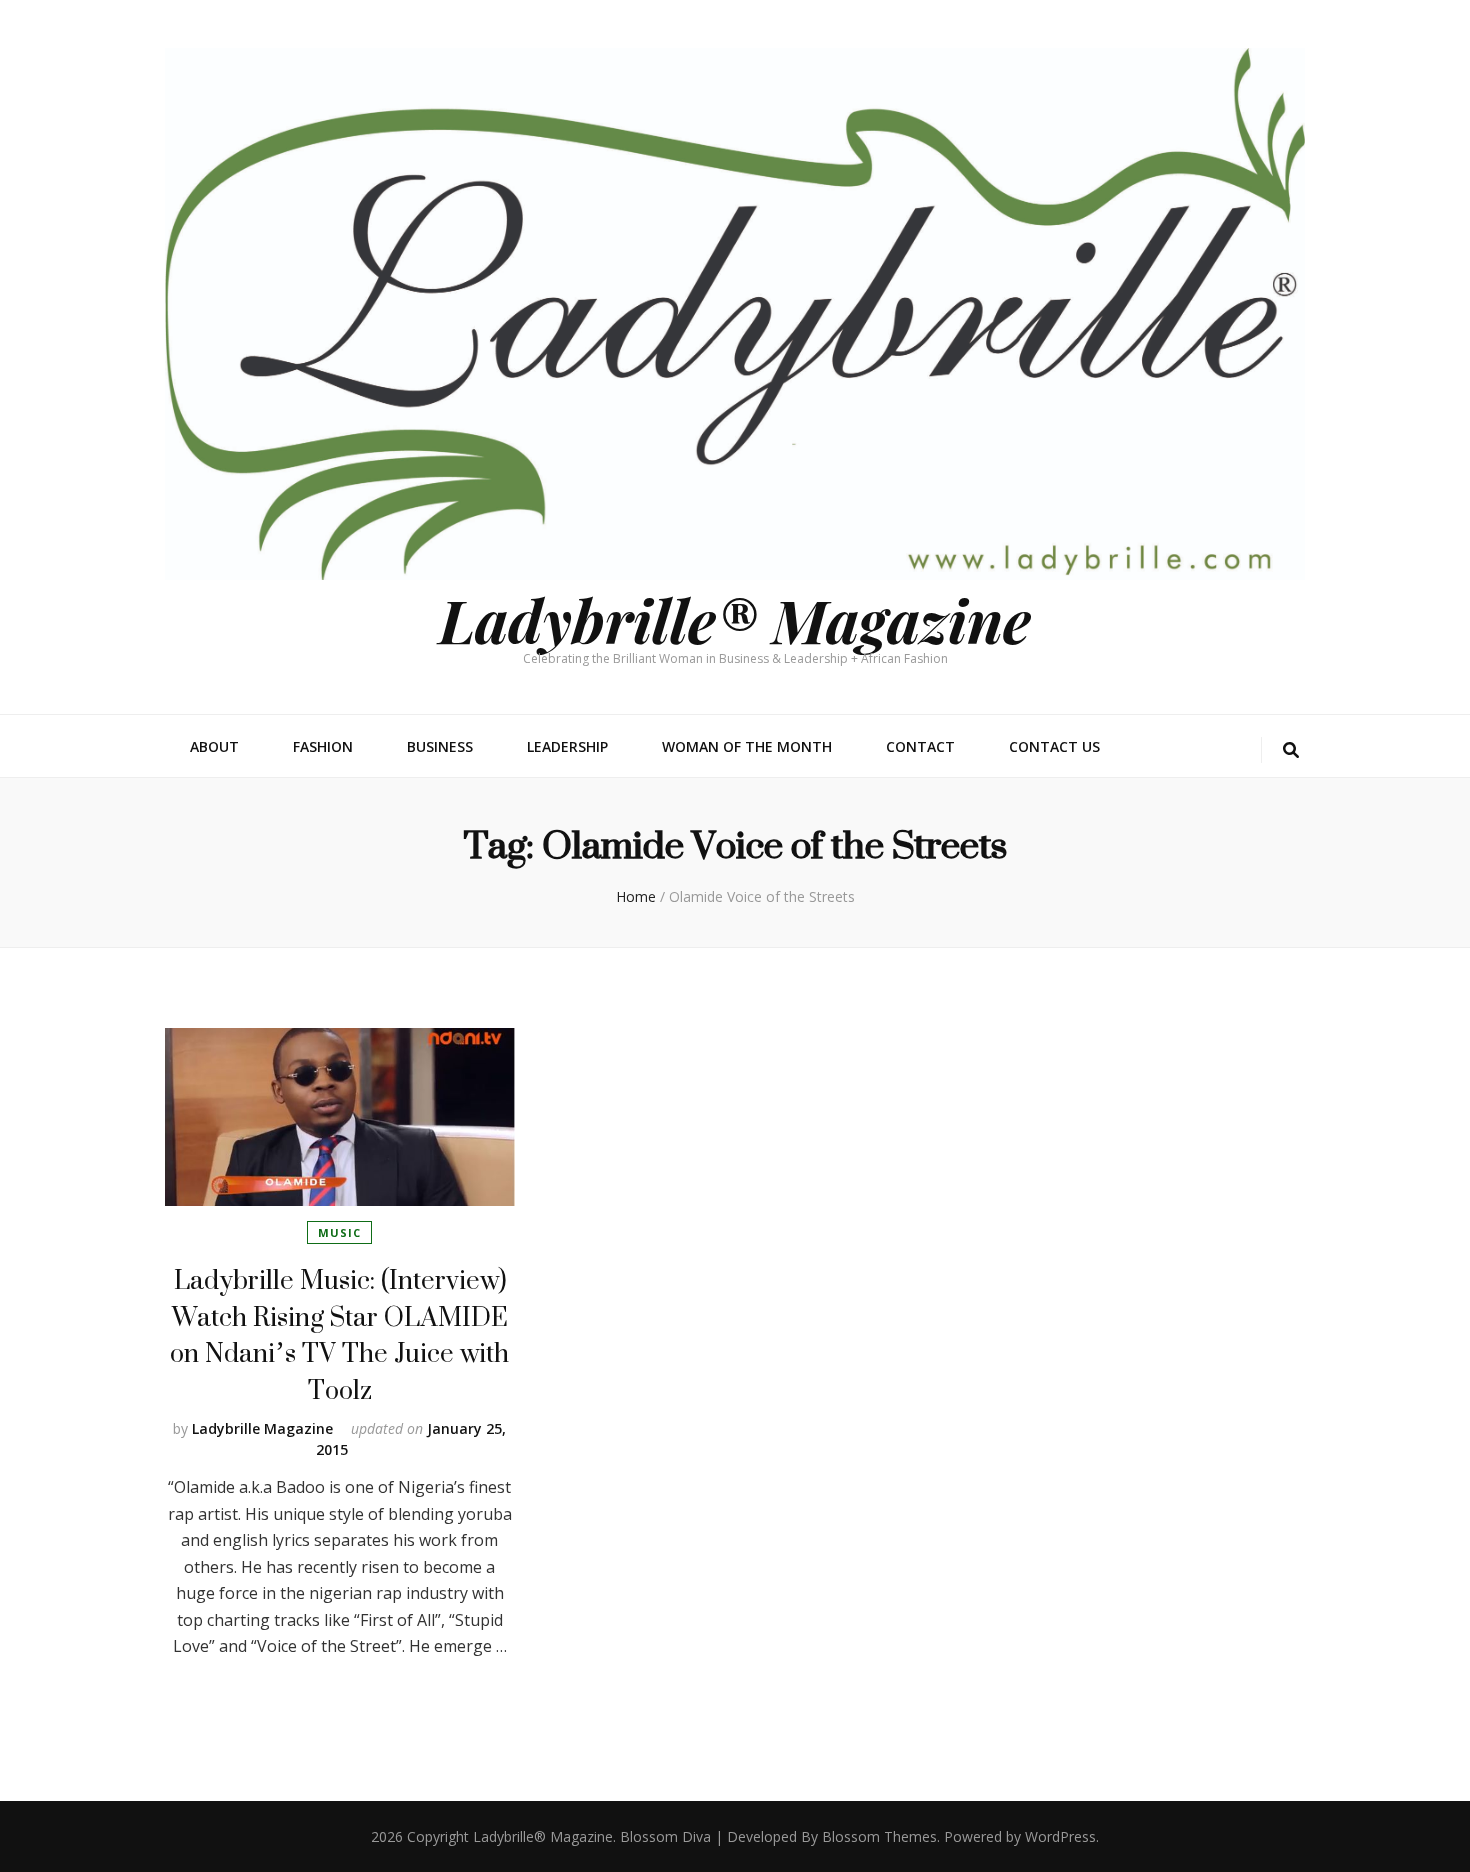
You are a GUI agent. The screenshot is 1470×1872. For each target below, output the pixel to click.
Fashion (323, 746)
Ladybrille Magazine (262, 1428)
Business (440, 746)
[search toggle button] (1291, 750)
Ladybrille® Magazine (735, 619)
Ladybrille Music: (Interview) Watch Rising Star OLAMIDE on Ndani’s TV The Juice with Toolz (339, 1334)
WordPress (1060, 1836)
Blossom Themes (879, 1836)
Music (339, 1232)
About (214, 746)
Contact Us (1054, 746)
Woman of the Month (747, 746)
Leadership (567, 746)
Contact (920, 746)
